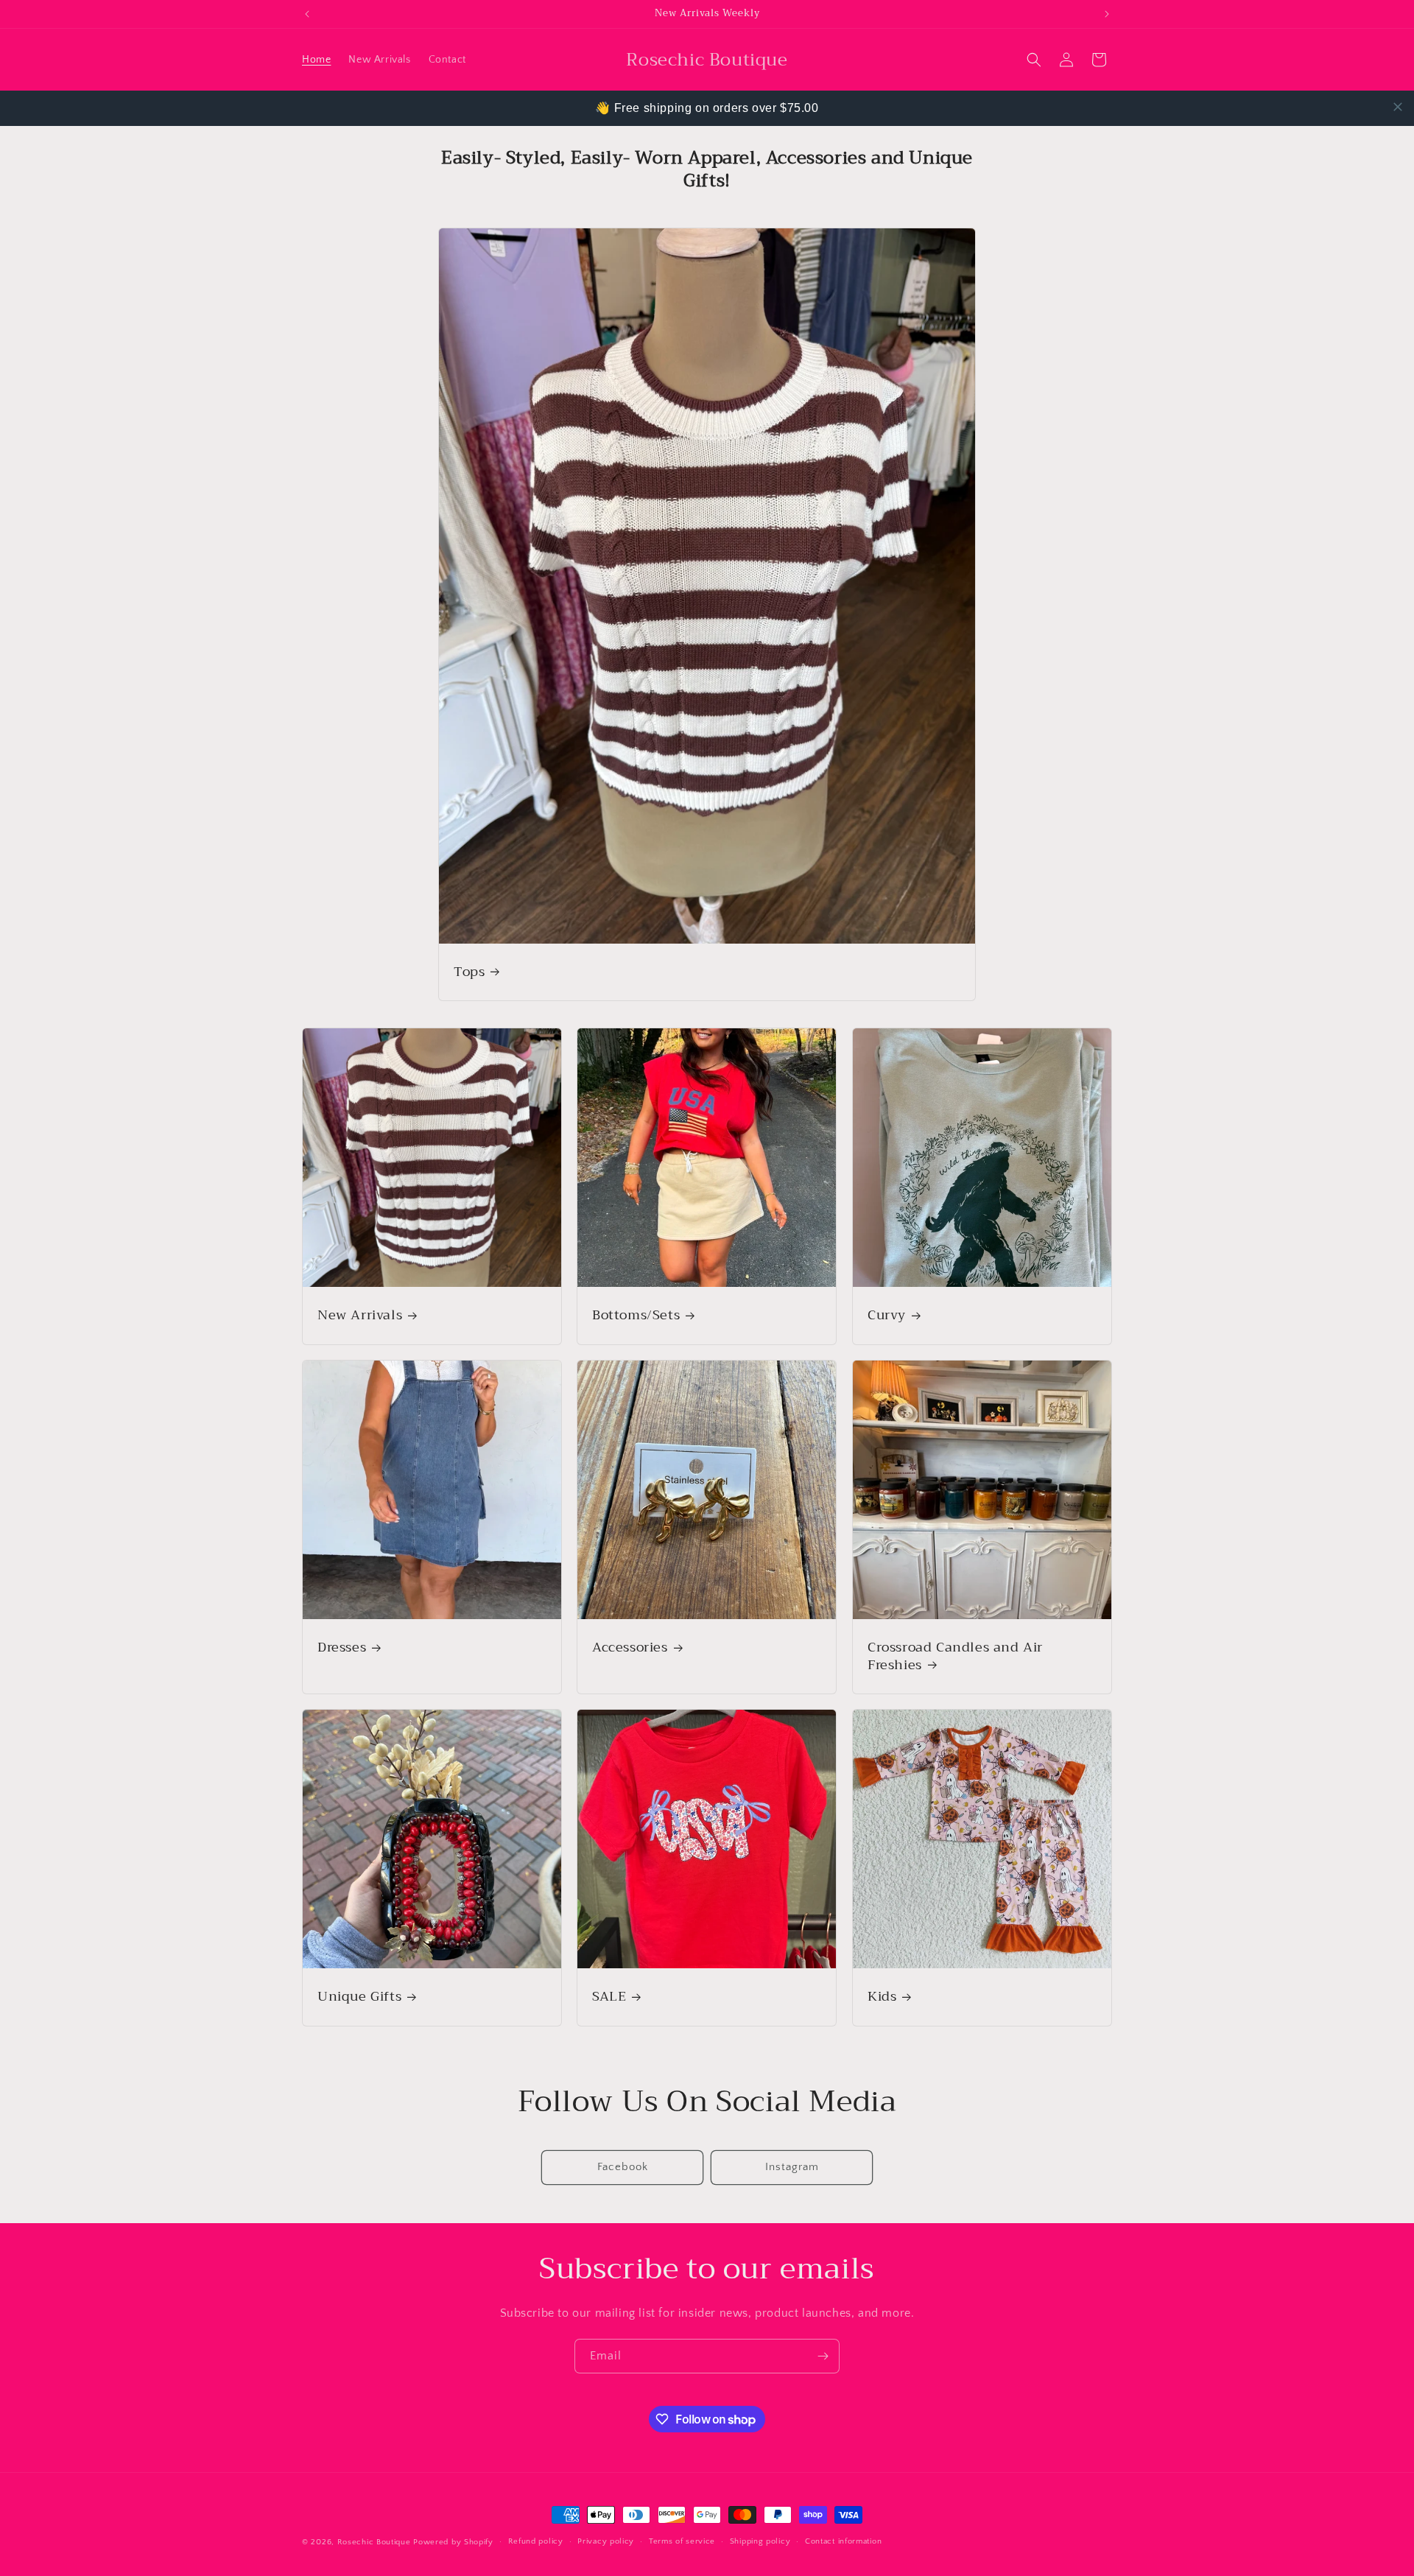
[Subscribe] (823, 2356)
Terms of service (682, 2541)
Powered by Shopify (453, 2542)
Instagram (792, 2167)
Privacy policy (606, 2541)
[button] (1034, 60)
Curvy (887, 1316)
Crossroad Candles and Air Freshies (955, 1656)
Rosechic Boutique (374, 2542)
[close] (1398, 107)
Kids (882, 1997)
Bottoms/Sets (636, 1316)
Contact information (843, 2541)
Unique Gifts (359, 1997)
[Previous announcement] (307, 14)
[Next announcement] (1107, 14)
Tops (469, 972)
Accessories (630, 1647)
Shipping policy (760, 2541)
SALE (609, 1997)
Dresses (342, 1647)
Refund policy (536, 2541)
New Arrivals (360, 1316)
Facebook (623, 2167)
